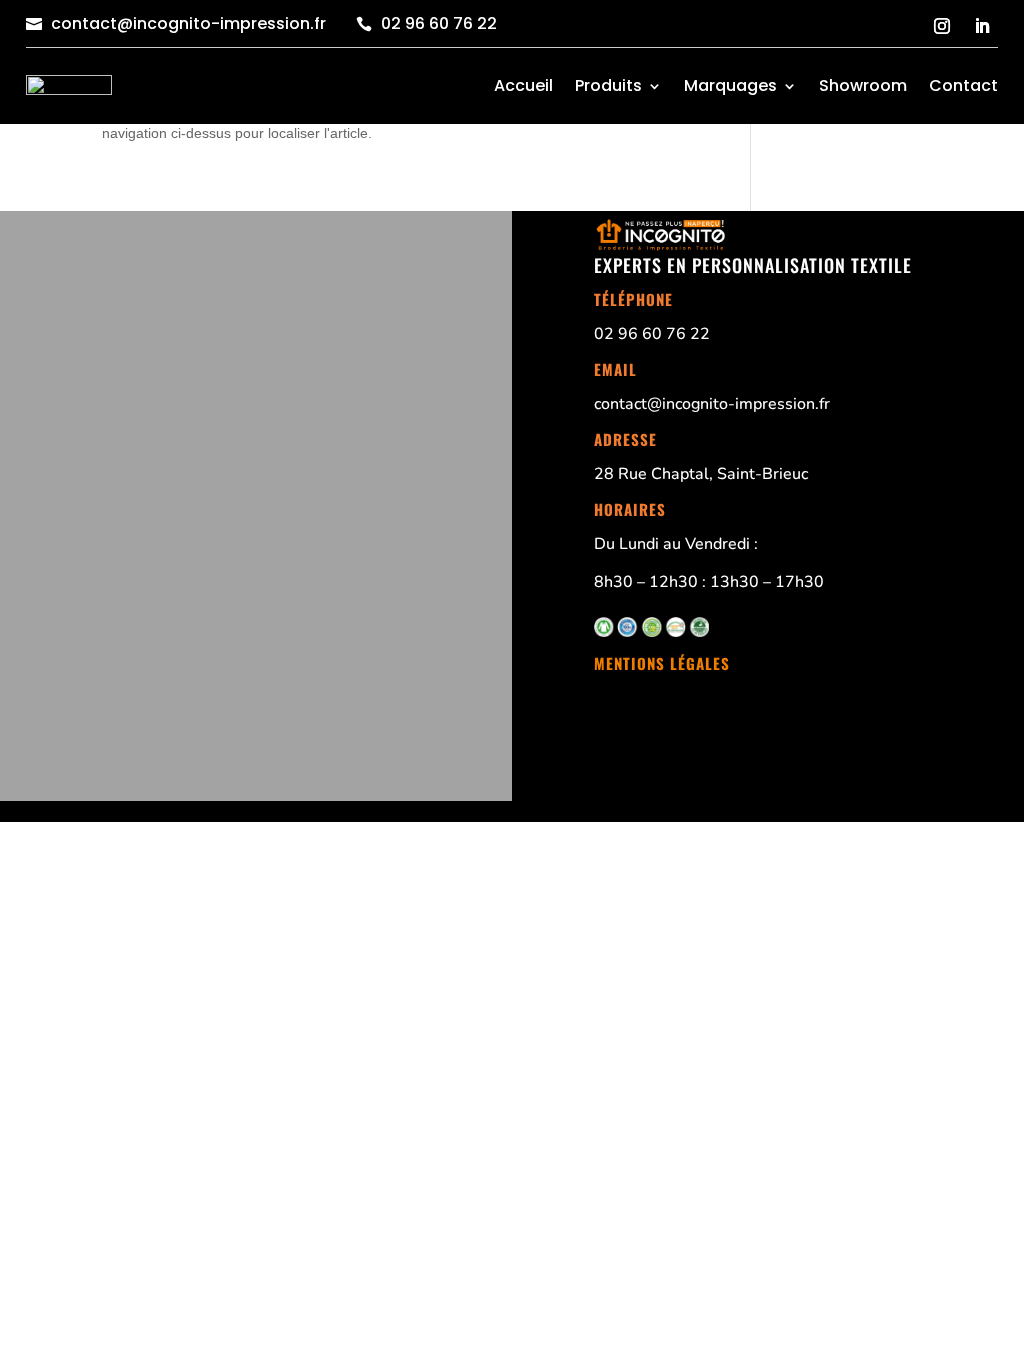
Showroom (863, 85)
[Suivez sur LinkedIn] (982, 26)
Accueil (523, 85)
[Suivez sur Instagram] (942, 26)
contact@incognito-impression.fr (188, 23)
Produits (608, 85)
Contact (963, 85)
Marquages (730, 85)
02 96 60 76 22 (439, 23)
